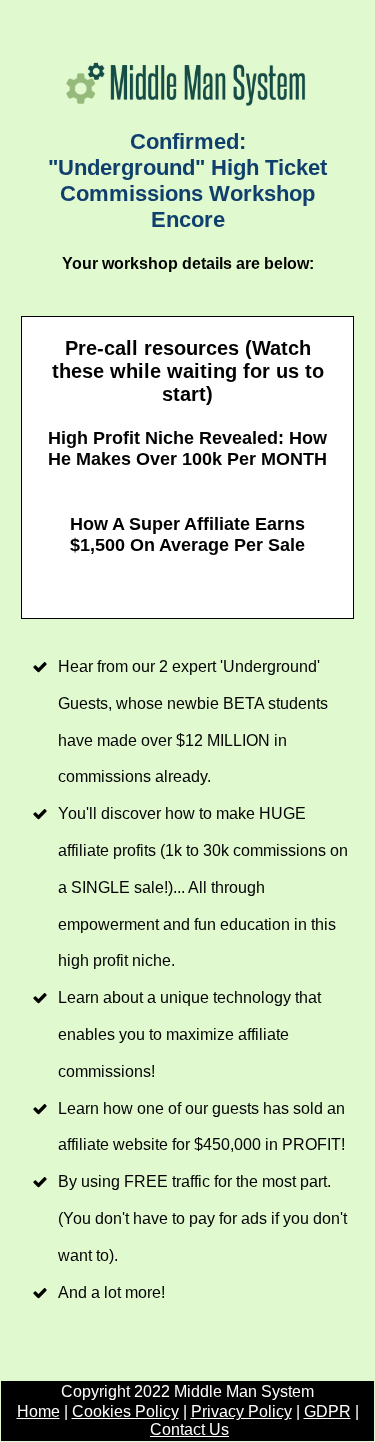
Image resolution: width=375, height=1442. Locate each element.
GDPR (327, 1411)
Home (38, 1411)
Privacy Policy (241, 1411)
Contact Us (189, 1429)
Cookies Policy (125, 1411)
